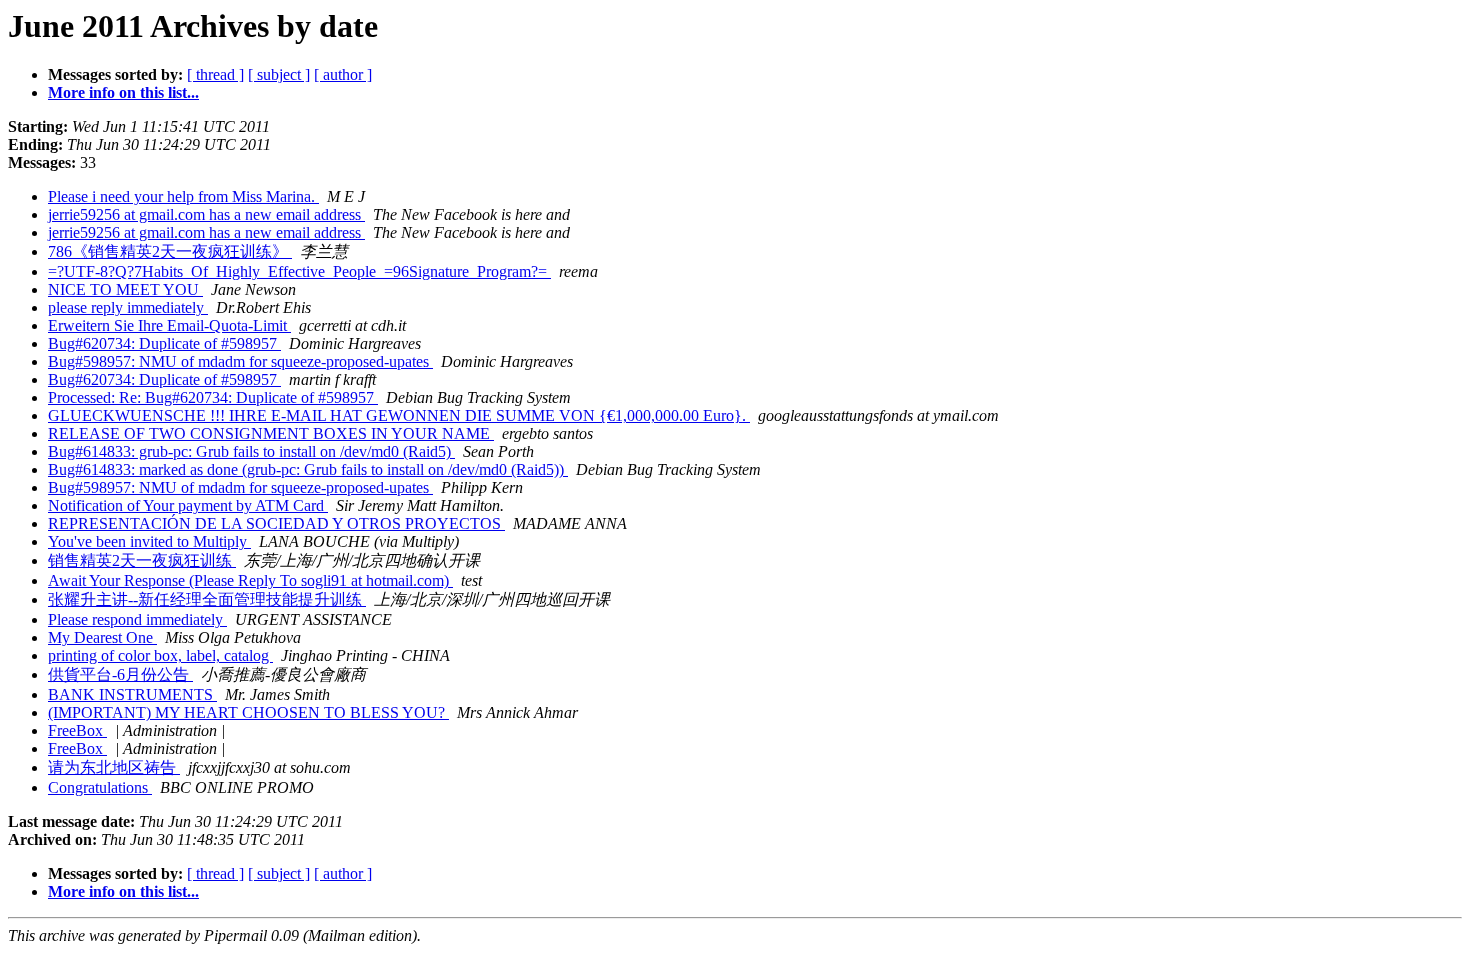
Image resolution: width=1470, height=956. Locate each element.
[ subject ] (279, 74)
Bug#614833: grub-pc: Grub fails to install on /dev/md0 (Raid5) (251, 451)
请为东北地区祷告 (114, 767)
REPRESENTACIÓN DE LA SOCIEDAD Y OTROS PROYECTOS (276, 523)
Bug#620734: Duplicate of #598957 (164, 343)
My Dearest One (102, 637)
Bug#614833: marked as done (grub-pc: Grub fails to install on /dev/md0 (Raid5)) (308, 469)
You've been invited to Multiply (149, 541)
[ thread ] (215, 74)
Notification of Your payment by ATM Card (188, 505)
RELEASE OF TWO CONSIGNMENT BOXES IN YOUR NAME (271, 433)
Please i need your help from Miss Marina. (183, 196)
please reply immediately (128, 307)
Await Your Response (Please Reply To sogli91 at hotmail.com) (250, 580)
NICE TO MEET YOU (125, 289)
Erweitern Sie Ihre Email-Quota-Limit (169, 325)
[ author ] (343, 74)
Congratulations (100, 787)
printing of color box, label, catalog (160, 655)
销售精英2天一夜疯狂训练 (142, 560)
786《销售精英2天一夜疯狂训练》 (170, 251)
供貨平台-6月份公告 (120, 674)
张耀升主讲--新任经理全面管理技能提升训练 (207, 599)
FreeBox (77, 730)
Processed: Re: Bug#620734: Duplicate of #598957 (213, 397)
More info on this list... (123, 92)
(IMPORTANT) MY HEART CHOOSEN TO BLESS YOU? (248, 712)
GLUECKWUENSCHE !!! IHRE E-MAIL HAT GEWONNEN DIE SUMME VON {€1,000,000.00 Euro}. (399, 415)
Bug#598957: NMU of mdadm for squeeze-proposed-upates (240, 361)
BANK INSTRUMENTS (132, 694)
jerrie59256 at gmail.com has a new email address (206, 214)
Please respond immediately (137, 619)
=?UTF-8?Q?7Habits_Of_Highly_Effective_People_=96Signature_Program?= (299, 271)
